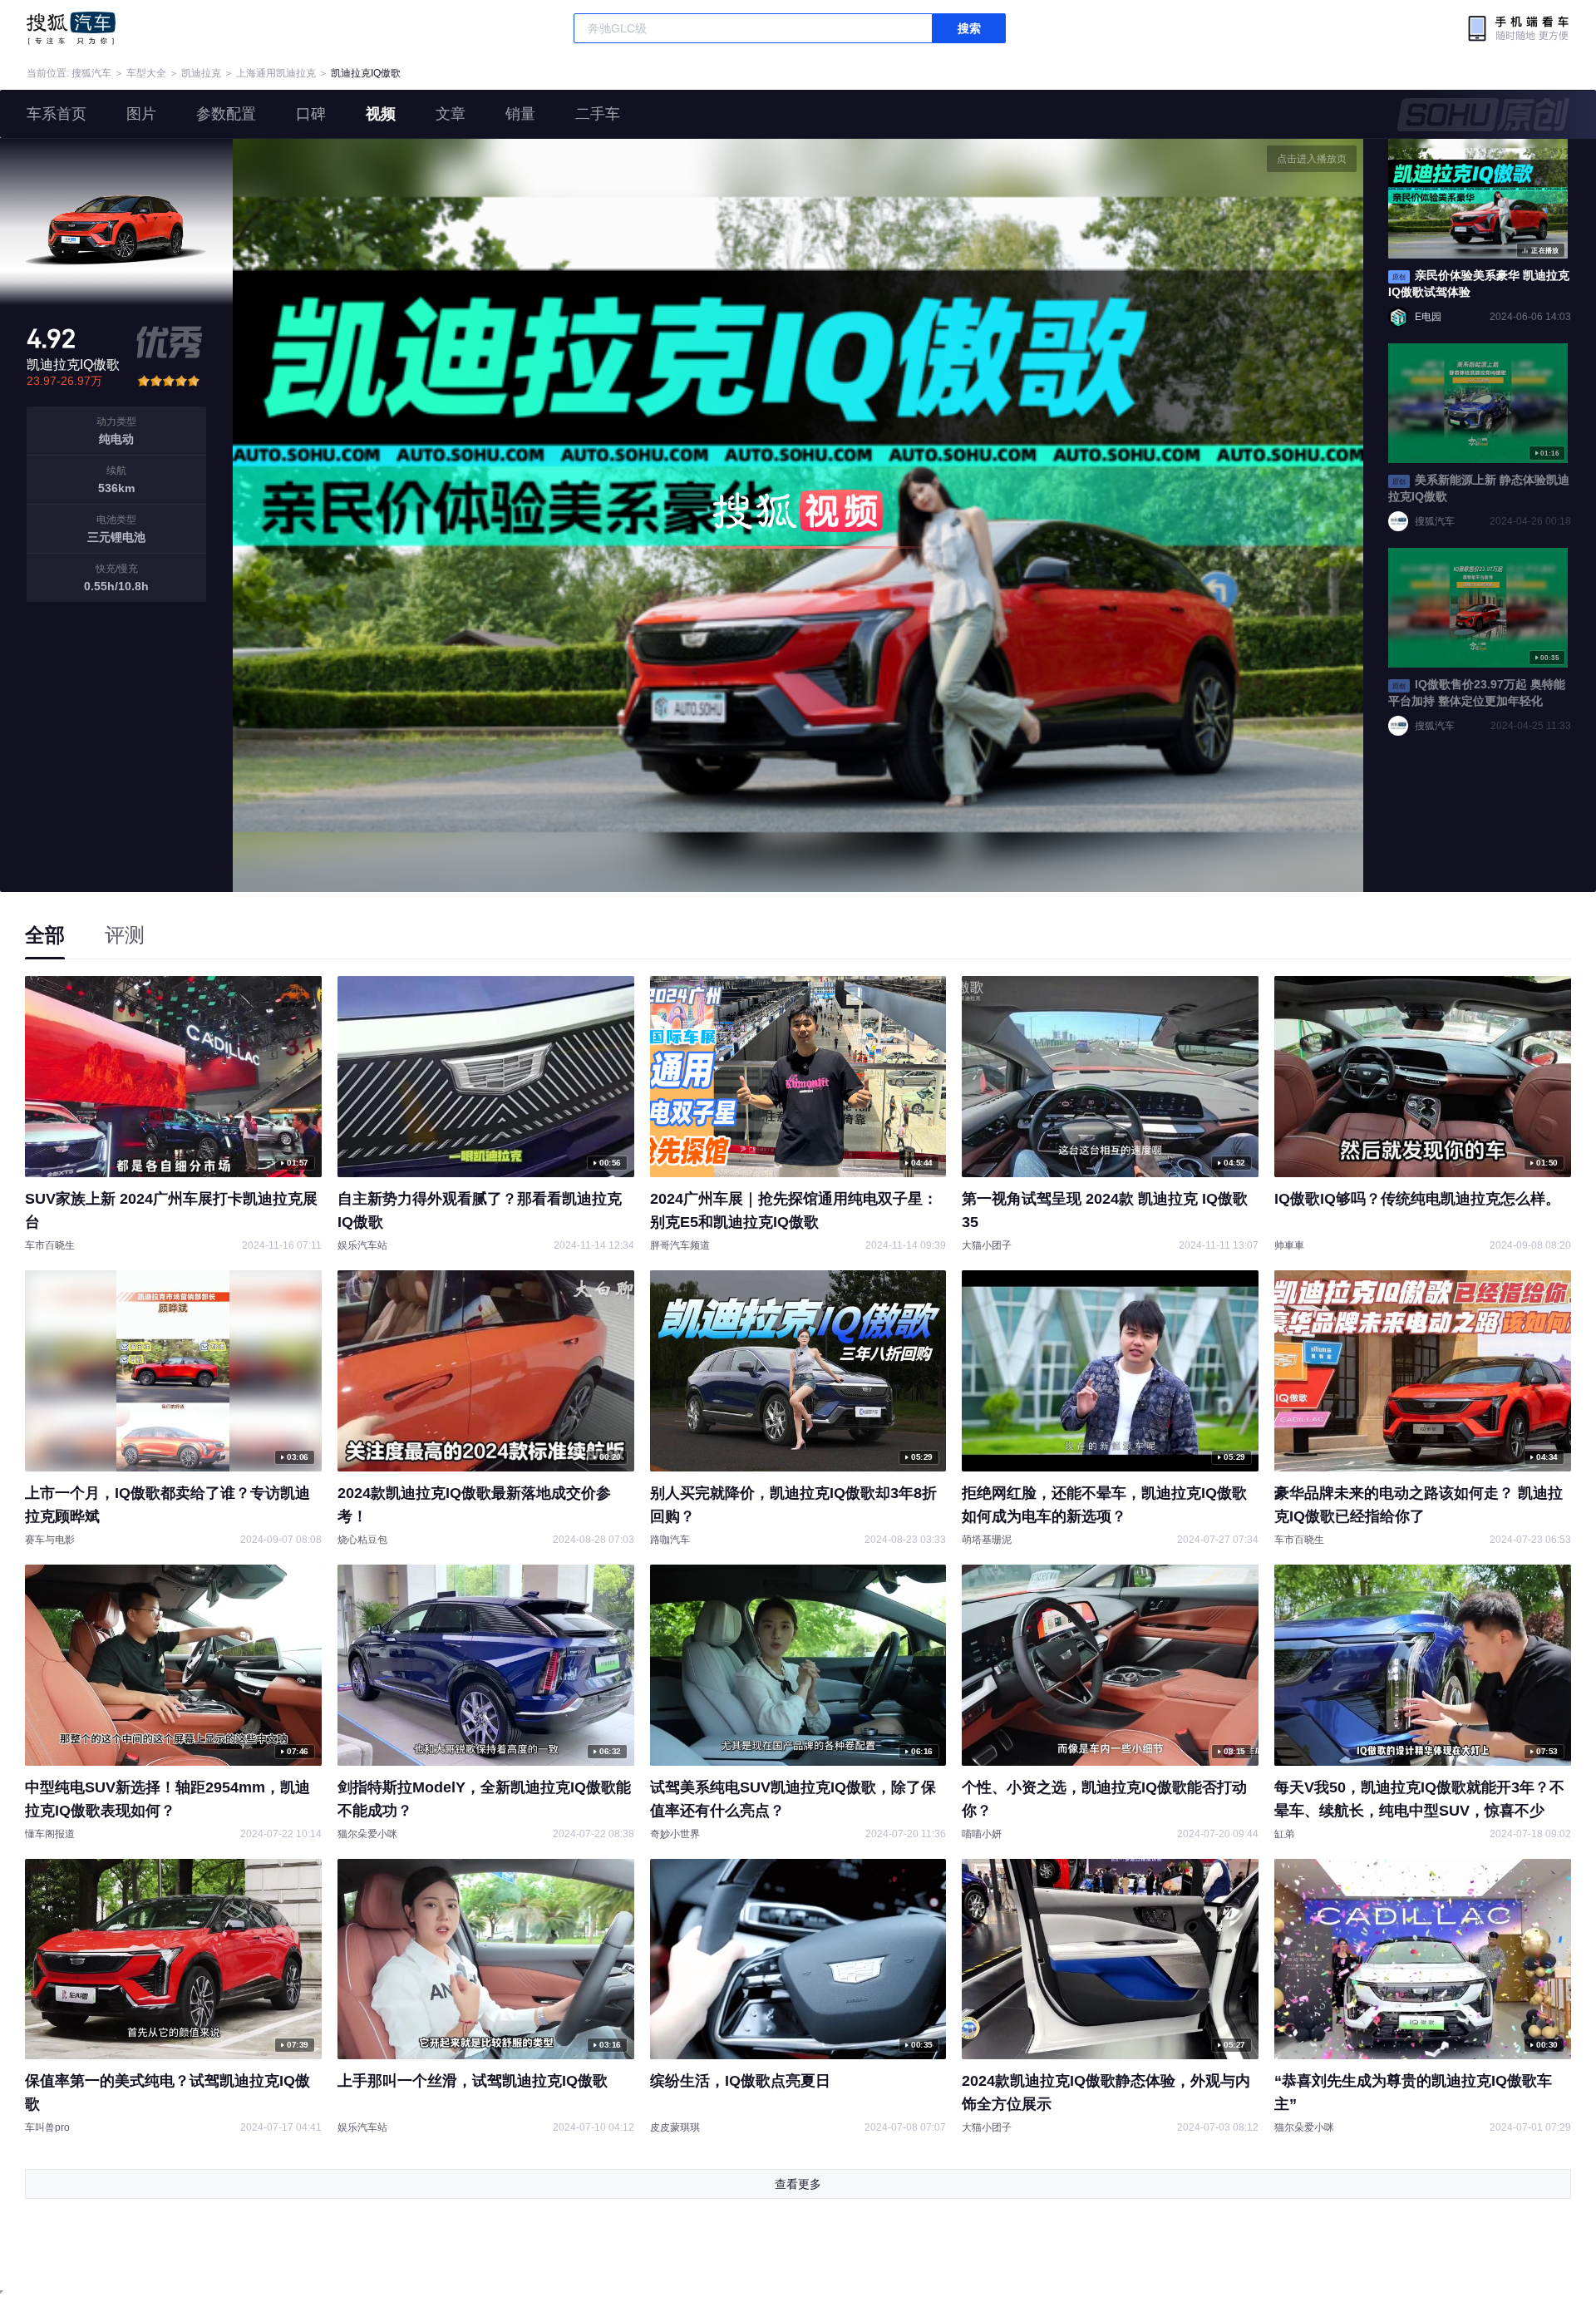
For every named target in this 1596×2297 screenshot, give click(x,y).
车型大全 (146, 73)
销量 (520, 114)
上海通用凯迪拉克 (276, 73)
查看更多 (798, 2184)
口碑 (311, 114)
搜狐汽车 (71, 28)
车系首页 (57, 114)
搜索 (969, 28)
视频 (381, 114)
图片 (141, 114)
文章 (451, 114)
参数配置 (226, 114)
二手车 (598, 114)
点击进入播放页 (1312, 159)
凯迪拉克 (201, 73)
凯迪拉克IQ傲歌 (366, 73)
